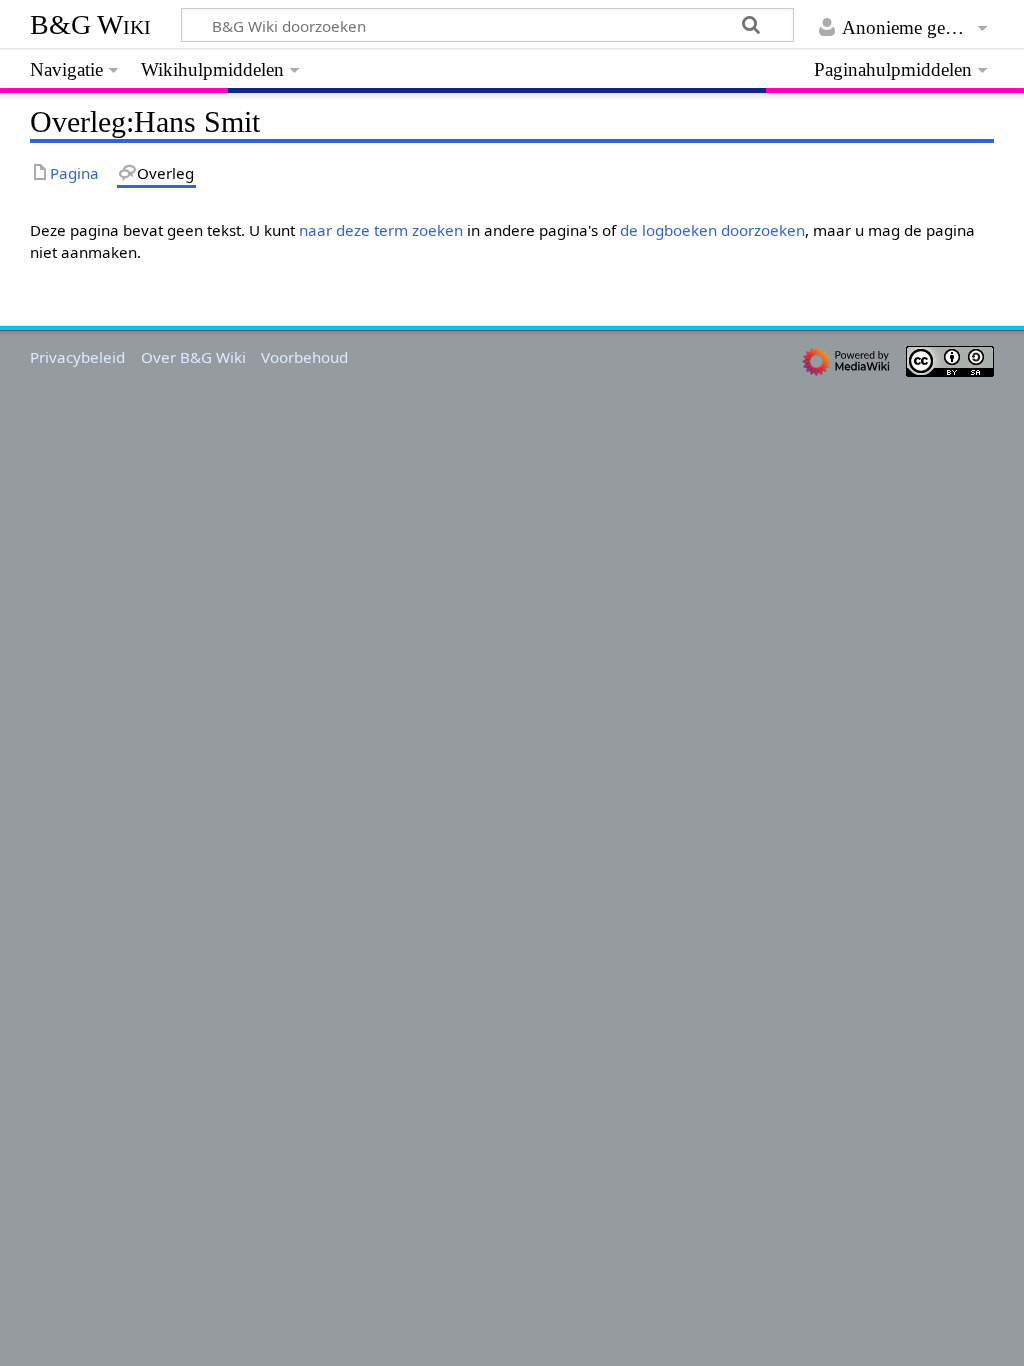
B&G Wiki (90, 24)
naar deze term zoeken (381, 230)
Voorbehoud (304, 357)
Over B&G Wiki (193, 357)
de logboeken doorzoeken (712, 230)
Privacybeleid (77, 357)
